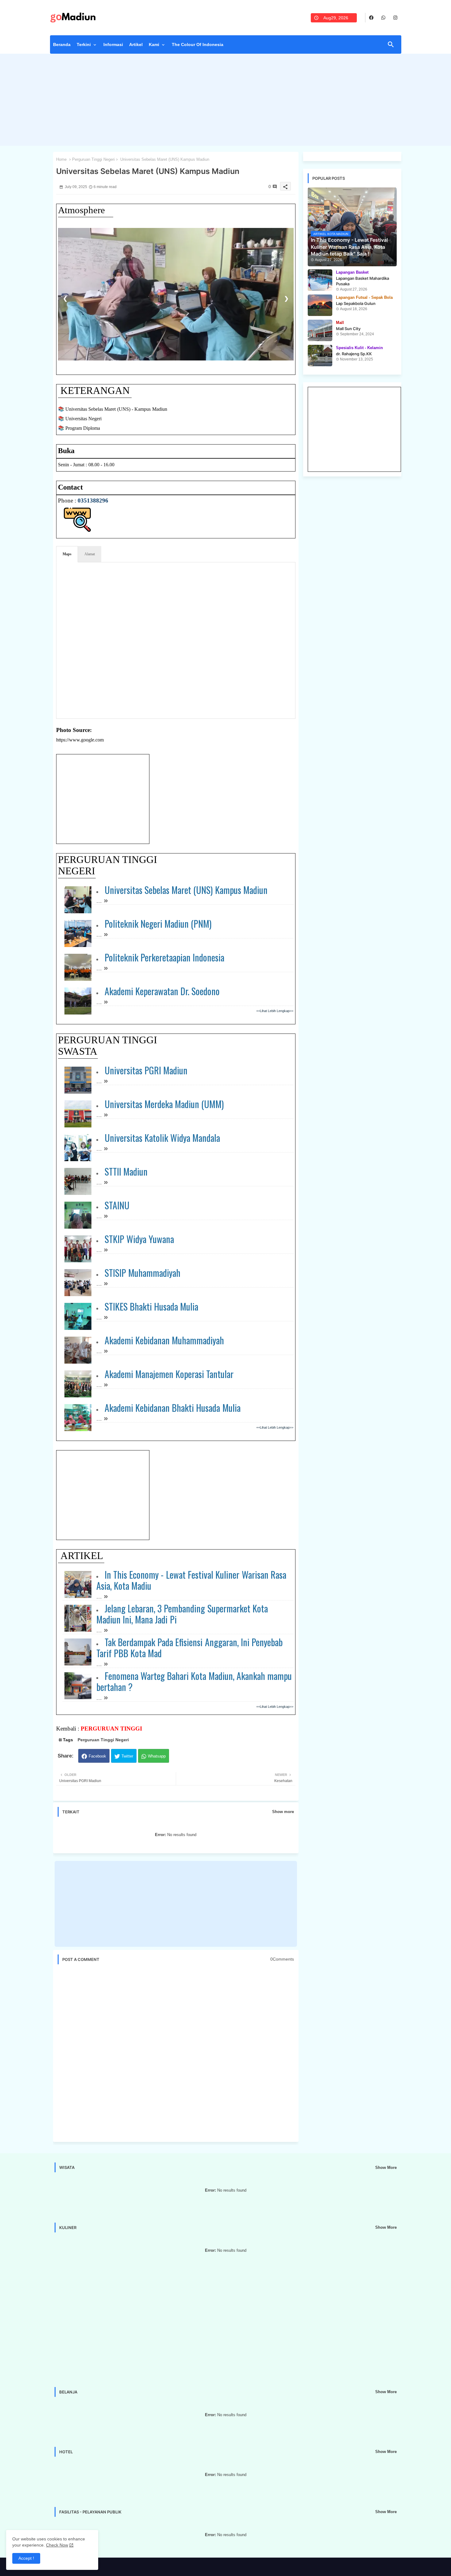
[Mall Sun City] (320, 330)
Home (61, 159)
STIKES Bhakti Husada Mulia (152, 1306)
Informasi (113, 44)
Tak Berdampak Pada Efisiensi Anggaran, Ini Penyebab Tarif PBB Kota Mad (190, 1648)
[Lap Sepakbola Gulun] (320, 305)
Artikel (136, 44)
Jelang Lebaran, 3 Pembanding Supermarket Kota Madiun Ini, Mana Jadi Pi (182, 1614)
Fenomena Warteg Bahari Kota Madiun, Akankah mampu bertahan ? (194, 1681)
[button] (391, 44)
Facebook (97, 1756)
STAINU (117, 1205)
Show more (283, 1812)
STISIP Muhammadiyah (143, 1273)
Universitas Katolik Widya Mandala (162, 1138)
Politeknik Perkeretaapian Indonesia (165, 957)
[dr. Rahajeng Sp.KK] (320, 356)
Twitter (127, 1756)
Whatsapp (157, 1756)
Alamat (90, 554)
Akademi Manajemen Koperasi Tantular (169, 1374)
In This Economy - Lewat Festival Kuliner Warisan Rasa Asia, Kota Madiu (191, 1580)
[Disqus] (176, 2053)
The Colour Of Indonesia (198, 44)
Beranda (62, 44)
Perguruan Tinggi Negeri (93, 159)
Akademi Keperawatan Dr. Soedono (162, 991)
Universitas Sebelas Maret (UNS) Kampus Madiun (186, 890)
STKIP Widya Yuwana (139, 1239)
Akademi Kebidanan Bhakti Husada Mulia (173, 1408)
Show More (386, 2168)
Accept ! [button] (26, 2558)
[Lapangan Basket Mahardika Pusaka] (320, 280)
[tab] (62, 46)
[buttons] (371, 18)
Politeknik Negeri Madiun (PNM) (158, 924)
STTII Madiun (126, 1171)
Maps (67, 554)
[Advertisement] (226, 101)
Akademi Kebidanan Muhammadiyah (164, 1340)
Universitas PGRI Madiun (146, 1070)
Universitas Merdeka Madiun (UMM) (164, 1104)
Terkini (84, 44)
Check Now (57, 2545)
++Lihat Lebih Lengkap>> (275, 1011)
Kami (154, 44)
